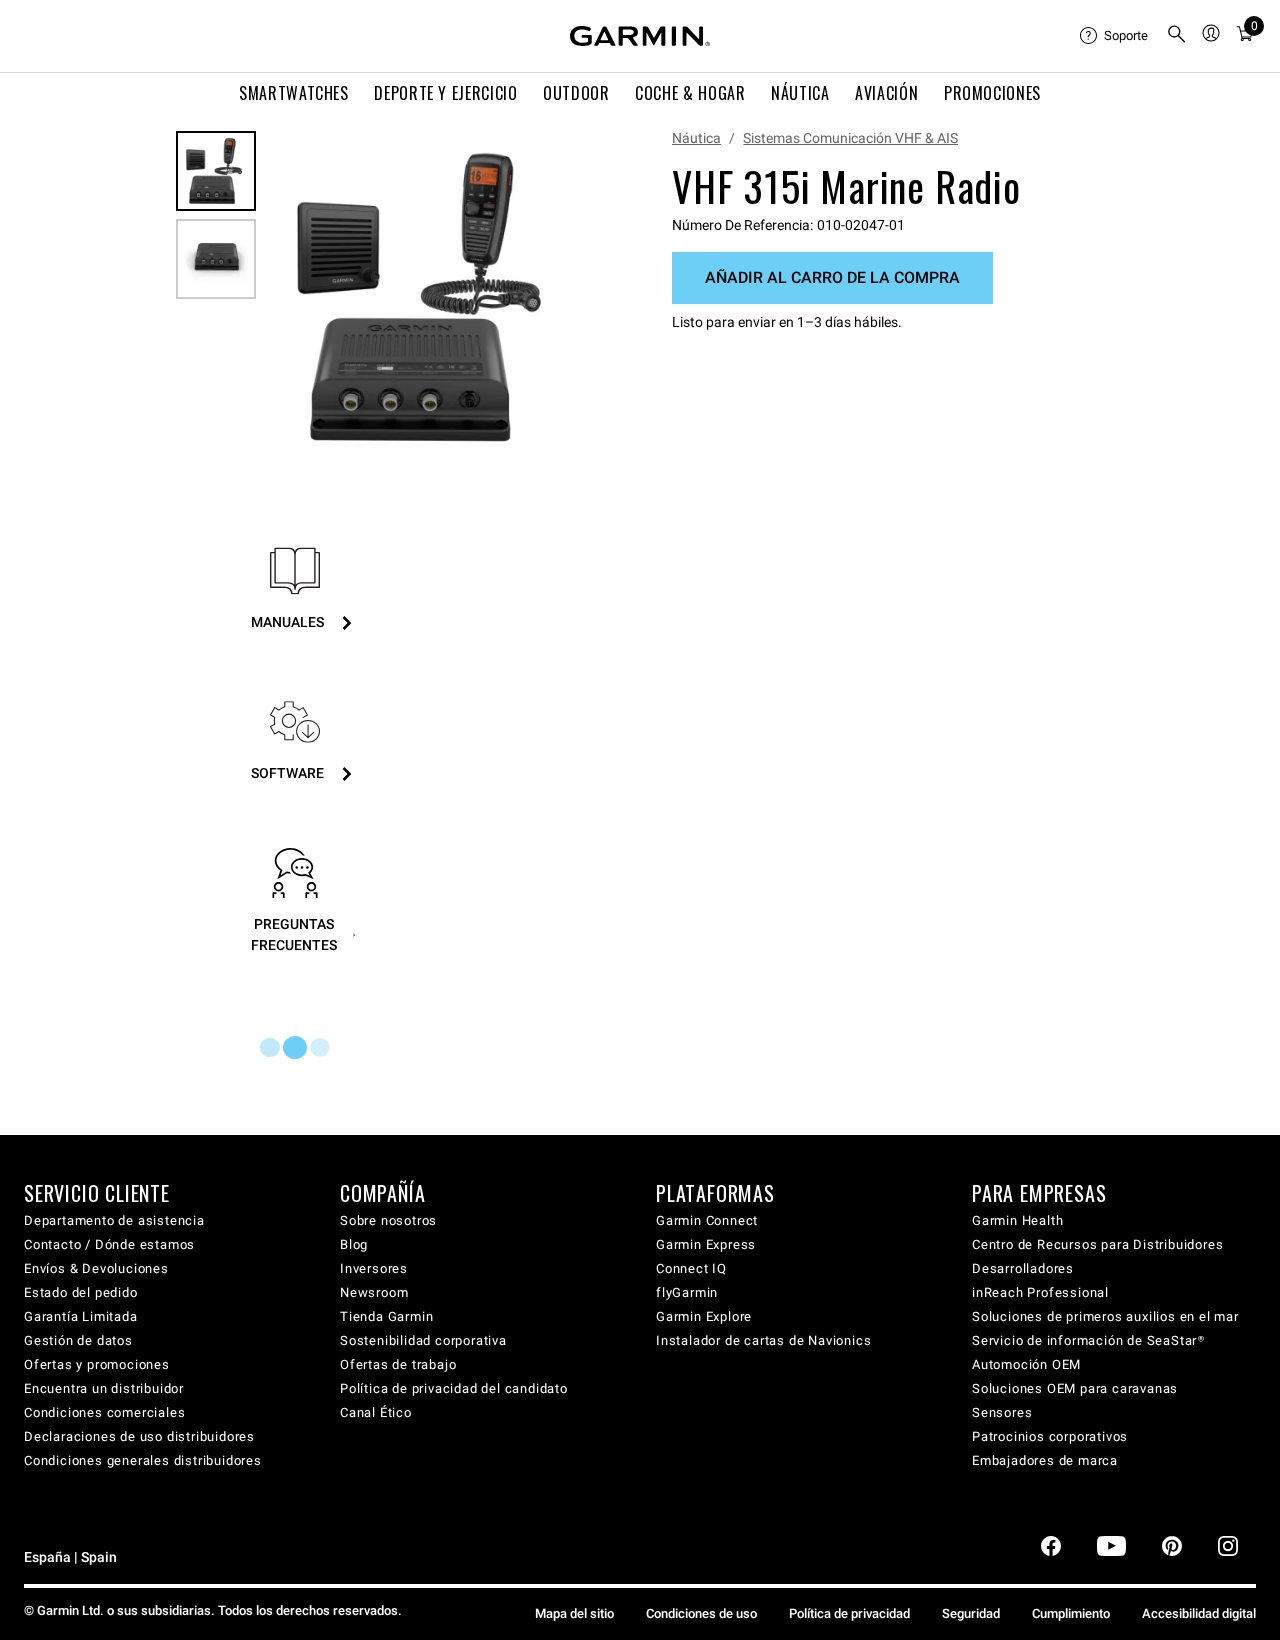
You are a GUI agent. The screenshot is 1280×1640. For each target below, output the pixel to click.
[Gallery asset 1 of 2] (427, 297)
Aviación (886, 93)
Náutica (696, 138)
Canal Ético (376, 1412)
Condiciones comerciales (104, 1412)
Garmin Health (1017, 1220)
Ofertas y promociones (97, 1364)
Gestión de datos (78, 1340)
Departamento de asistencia (114, 1220)
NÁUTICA (800, 93)
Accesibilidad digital (1199, 1613)
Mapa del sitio (574, 1613)
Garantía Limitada (81, 1316)
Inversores (374, 1268)
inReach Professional (1040, 1292)
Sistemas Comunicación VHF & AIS (850, 138)
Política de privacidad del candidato (454, 1388)
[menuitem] (1115, 36)
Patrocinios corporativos (1050, 1436)
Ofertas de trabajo (398, 1364)
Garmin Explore (704, 1316)
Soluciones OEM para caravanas (1075, 1388)
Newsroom (374, 1292)
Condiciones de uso (701, 1613)
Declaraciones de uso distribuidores (139, 1436)
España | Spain (70, 1557)
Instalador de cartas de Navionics (763, 1340)
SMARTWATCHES (294, 93)
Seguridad (971, 1613)
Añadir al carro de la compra (832, 277)
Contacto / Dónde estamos (109, 1244)
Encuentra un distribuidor (104, 1388)
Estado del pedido (81, 1292)
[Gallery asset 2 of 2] (216, 259)
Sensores (1002, 1412)
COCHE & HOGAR (690, 93)
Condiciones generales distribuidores (143, 1460)
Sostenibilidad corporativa (423, 1340)
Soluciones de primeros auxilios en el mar (1105, 1316)
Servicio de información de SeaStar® (1088, 1340)
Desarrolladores (1023, 1268)
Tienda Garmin (386, 1316)
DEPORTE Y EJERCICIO (445, 93)
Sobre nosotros (388, 1220)
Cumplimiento (1071, 1613)
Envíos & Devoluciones (96, 1268)
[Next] (567, 298)
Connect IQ (691, 1268)
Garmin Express (706, 1244)
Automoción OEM (1026, 1364)
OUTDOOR (576, 93)
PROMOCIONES (992, 93)
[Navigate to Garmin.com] (640, 36)
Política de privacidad (849, 1613)
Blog (354, 1244)
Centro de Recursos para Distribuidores (1097, 1244)
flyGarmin (687, 1292)
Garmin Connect (707, 1220)
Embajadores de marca (1045, 1460)
